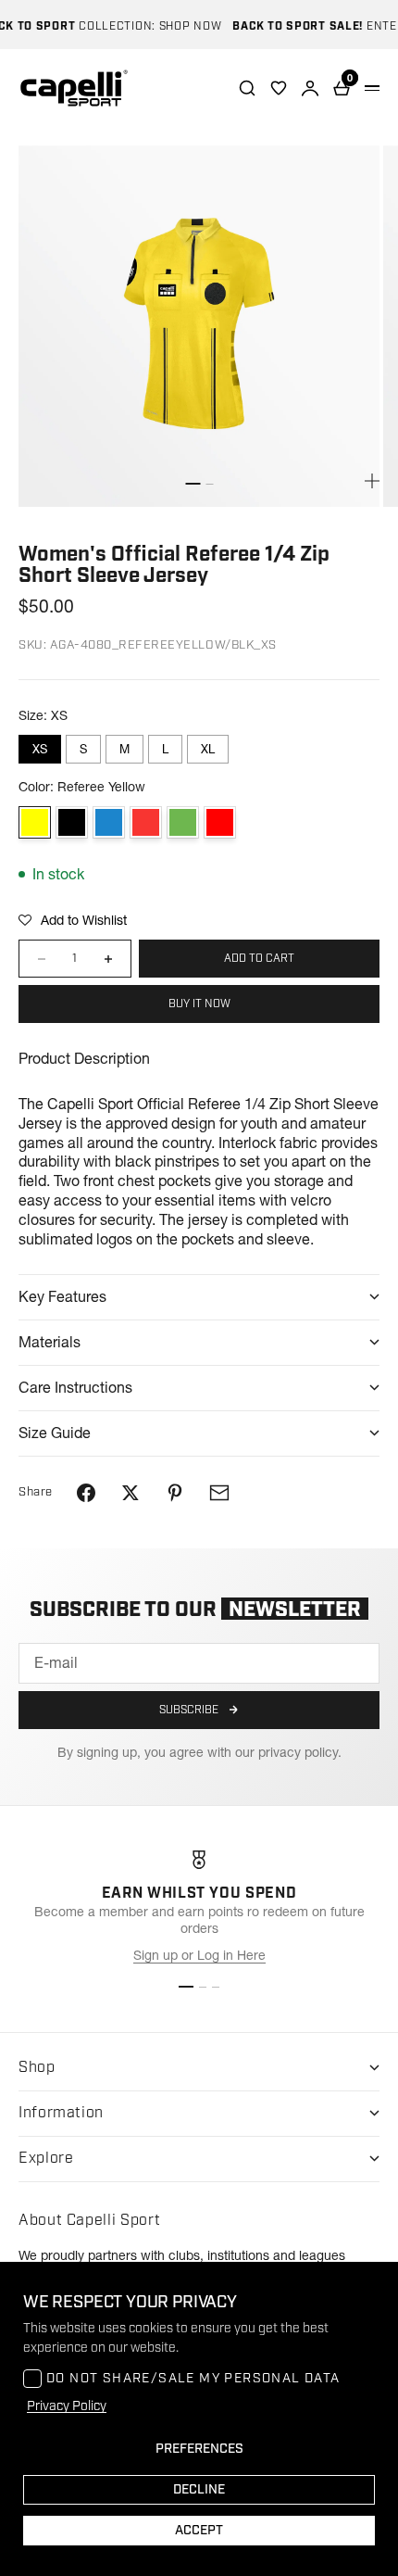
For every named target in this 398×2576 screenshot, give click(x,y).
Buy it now (199, 1004)
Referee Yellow (35, 822)
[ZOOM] (372, 481)
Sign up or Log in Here (199, 1955)
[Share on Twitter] (131, 1493)
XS (40, 749)
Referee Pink (146, 822)
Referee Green (183, 822)
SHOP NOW (180, 26)
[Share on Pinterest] (175, 1493)
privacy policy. (300, 1752)
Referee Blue (109, 822)
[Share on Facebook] (86, 1493)
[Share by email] (219, 1493)
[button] (73, 920)
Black (72, 822)
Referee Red (220, 822)
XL (208, 749)
